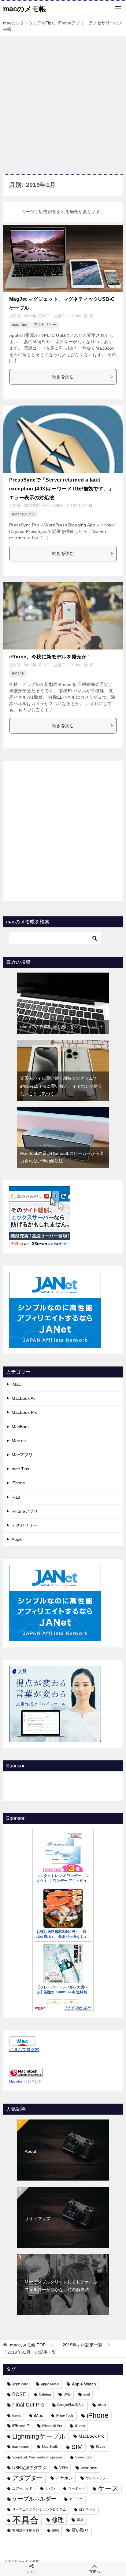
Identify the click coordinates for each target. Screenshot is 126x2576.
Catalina (45, 2394)
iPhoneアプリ (23, 514)
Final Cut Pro (28, 2405)
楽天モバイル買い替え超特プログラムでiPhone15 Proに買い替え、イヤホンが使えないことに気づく (61, 1086)
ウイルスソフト (97, 2478)
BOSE (19, 2394)
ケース (108, 2489)
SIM (77, 2447)
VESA (64, 2468)
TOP (28, 2345)
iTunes (80, 2426)
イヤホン (64, 2478)
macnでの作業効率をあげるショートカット (62, 1027)
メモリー (76, 2499)
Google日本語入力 (71, 2405)
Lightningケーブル (39, 2436)
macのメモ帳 (25, 9)
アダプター (28, 2478)
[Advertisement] (63, 102)
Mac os (19, 1441)
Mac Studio (50, 2447)
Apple (17, 1539)
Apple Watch (84, 2384)
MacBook (21, 1427)
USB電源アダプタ (29, 2468)
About (30, 2151)
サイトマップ (38, 2218)
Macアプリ (22, 1455)
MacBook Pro (25, 1412)
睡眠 (55, 2530)
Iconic (17, 2415)
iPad (16, 1497)
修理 (58, 2520)
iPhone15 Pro (52, 2426)
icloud (102, 2405)
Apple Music (50, 2384)
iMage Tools (65, 2415)
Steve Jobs (84, 2457)
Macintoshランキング (25, 2081)
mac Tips (19, 325)
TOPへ (94, 2572)
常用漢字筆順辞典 (26, 2530)
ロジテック (87, 2509)
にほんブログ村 (24, 2050)
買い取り (80, 2530)
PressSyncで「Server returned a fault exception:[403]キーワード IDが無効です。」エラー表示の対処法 (61, 489)
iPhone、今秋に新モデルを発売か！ (50, 657)
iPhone (18, 673)
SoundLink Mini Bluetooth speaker (37, 2457)
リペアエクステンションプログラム (39, 2509)
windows (89, 2468)
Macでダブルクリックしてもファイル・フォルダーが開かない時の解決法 (63, 2286)
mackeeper (21, 2447)
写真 (80, 2520)
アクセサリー (45, 325)
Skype (100, 2447)
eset (87, 2394)
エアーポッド (22, 2488)
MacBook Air (24, 1398)
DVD (67, 2394)
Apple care (20, 2384)
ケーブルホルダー (34, 2499)
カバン (50, 2488)
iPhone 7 (21, 2426)
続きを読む (63, 377)
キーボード (77, 2488)
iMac (16, 1384)
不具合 (26, 2520)
